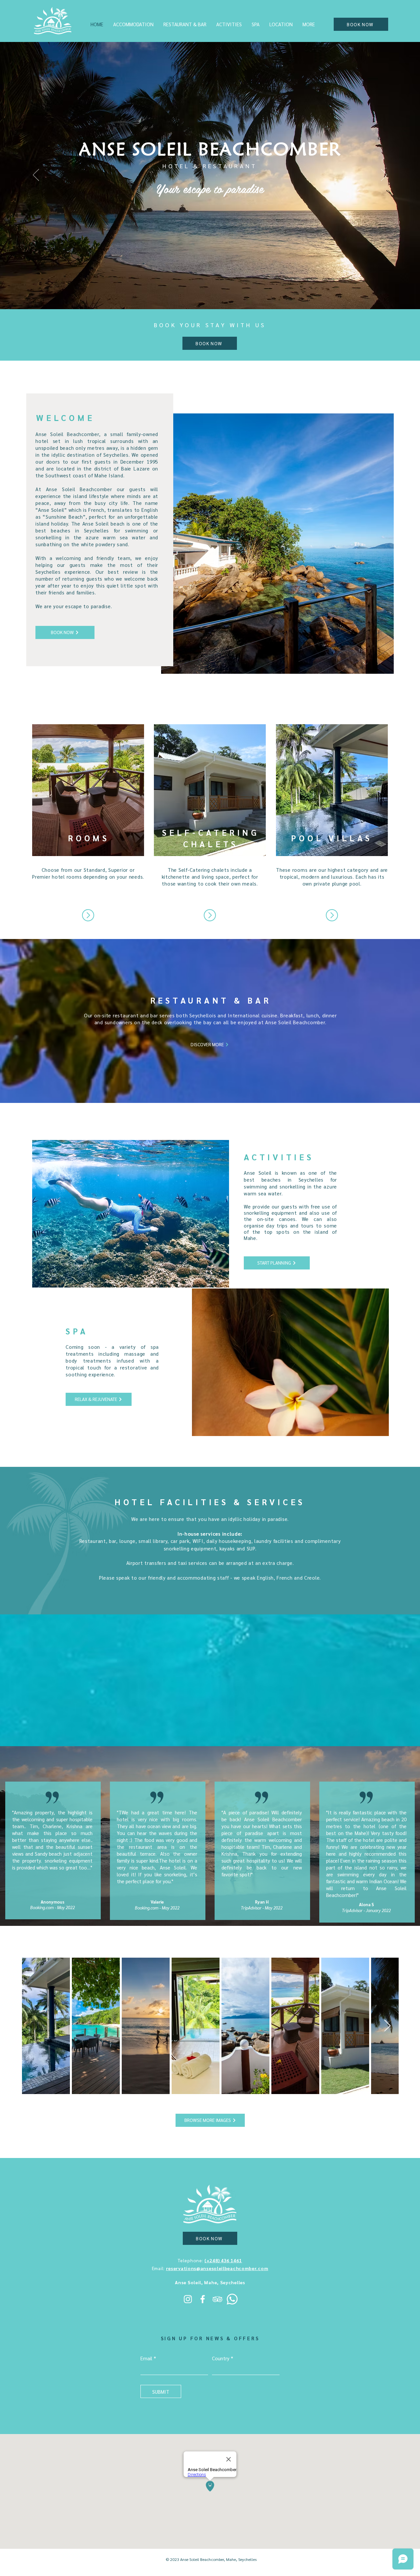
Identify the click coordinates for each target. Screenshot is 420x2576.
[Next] (384, 175)
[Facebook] (203, 2299)
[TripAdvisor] (217, 2299)
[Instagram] (188, 2299)
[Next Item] (387, 2026)
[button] (133, 24)
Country (221, 2358)
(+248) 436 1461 (223, 2260)
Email (146, 2358)
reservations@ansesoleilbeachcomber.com (217, 2268)
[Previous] (36, 175)
